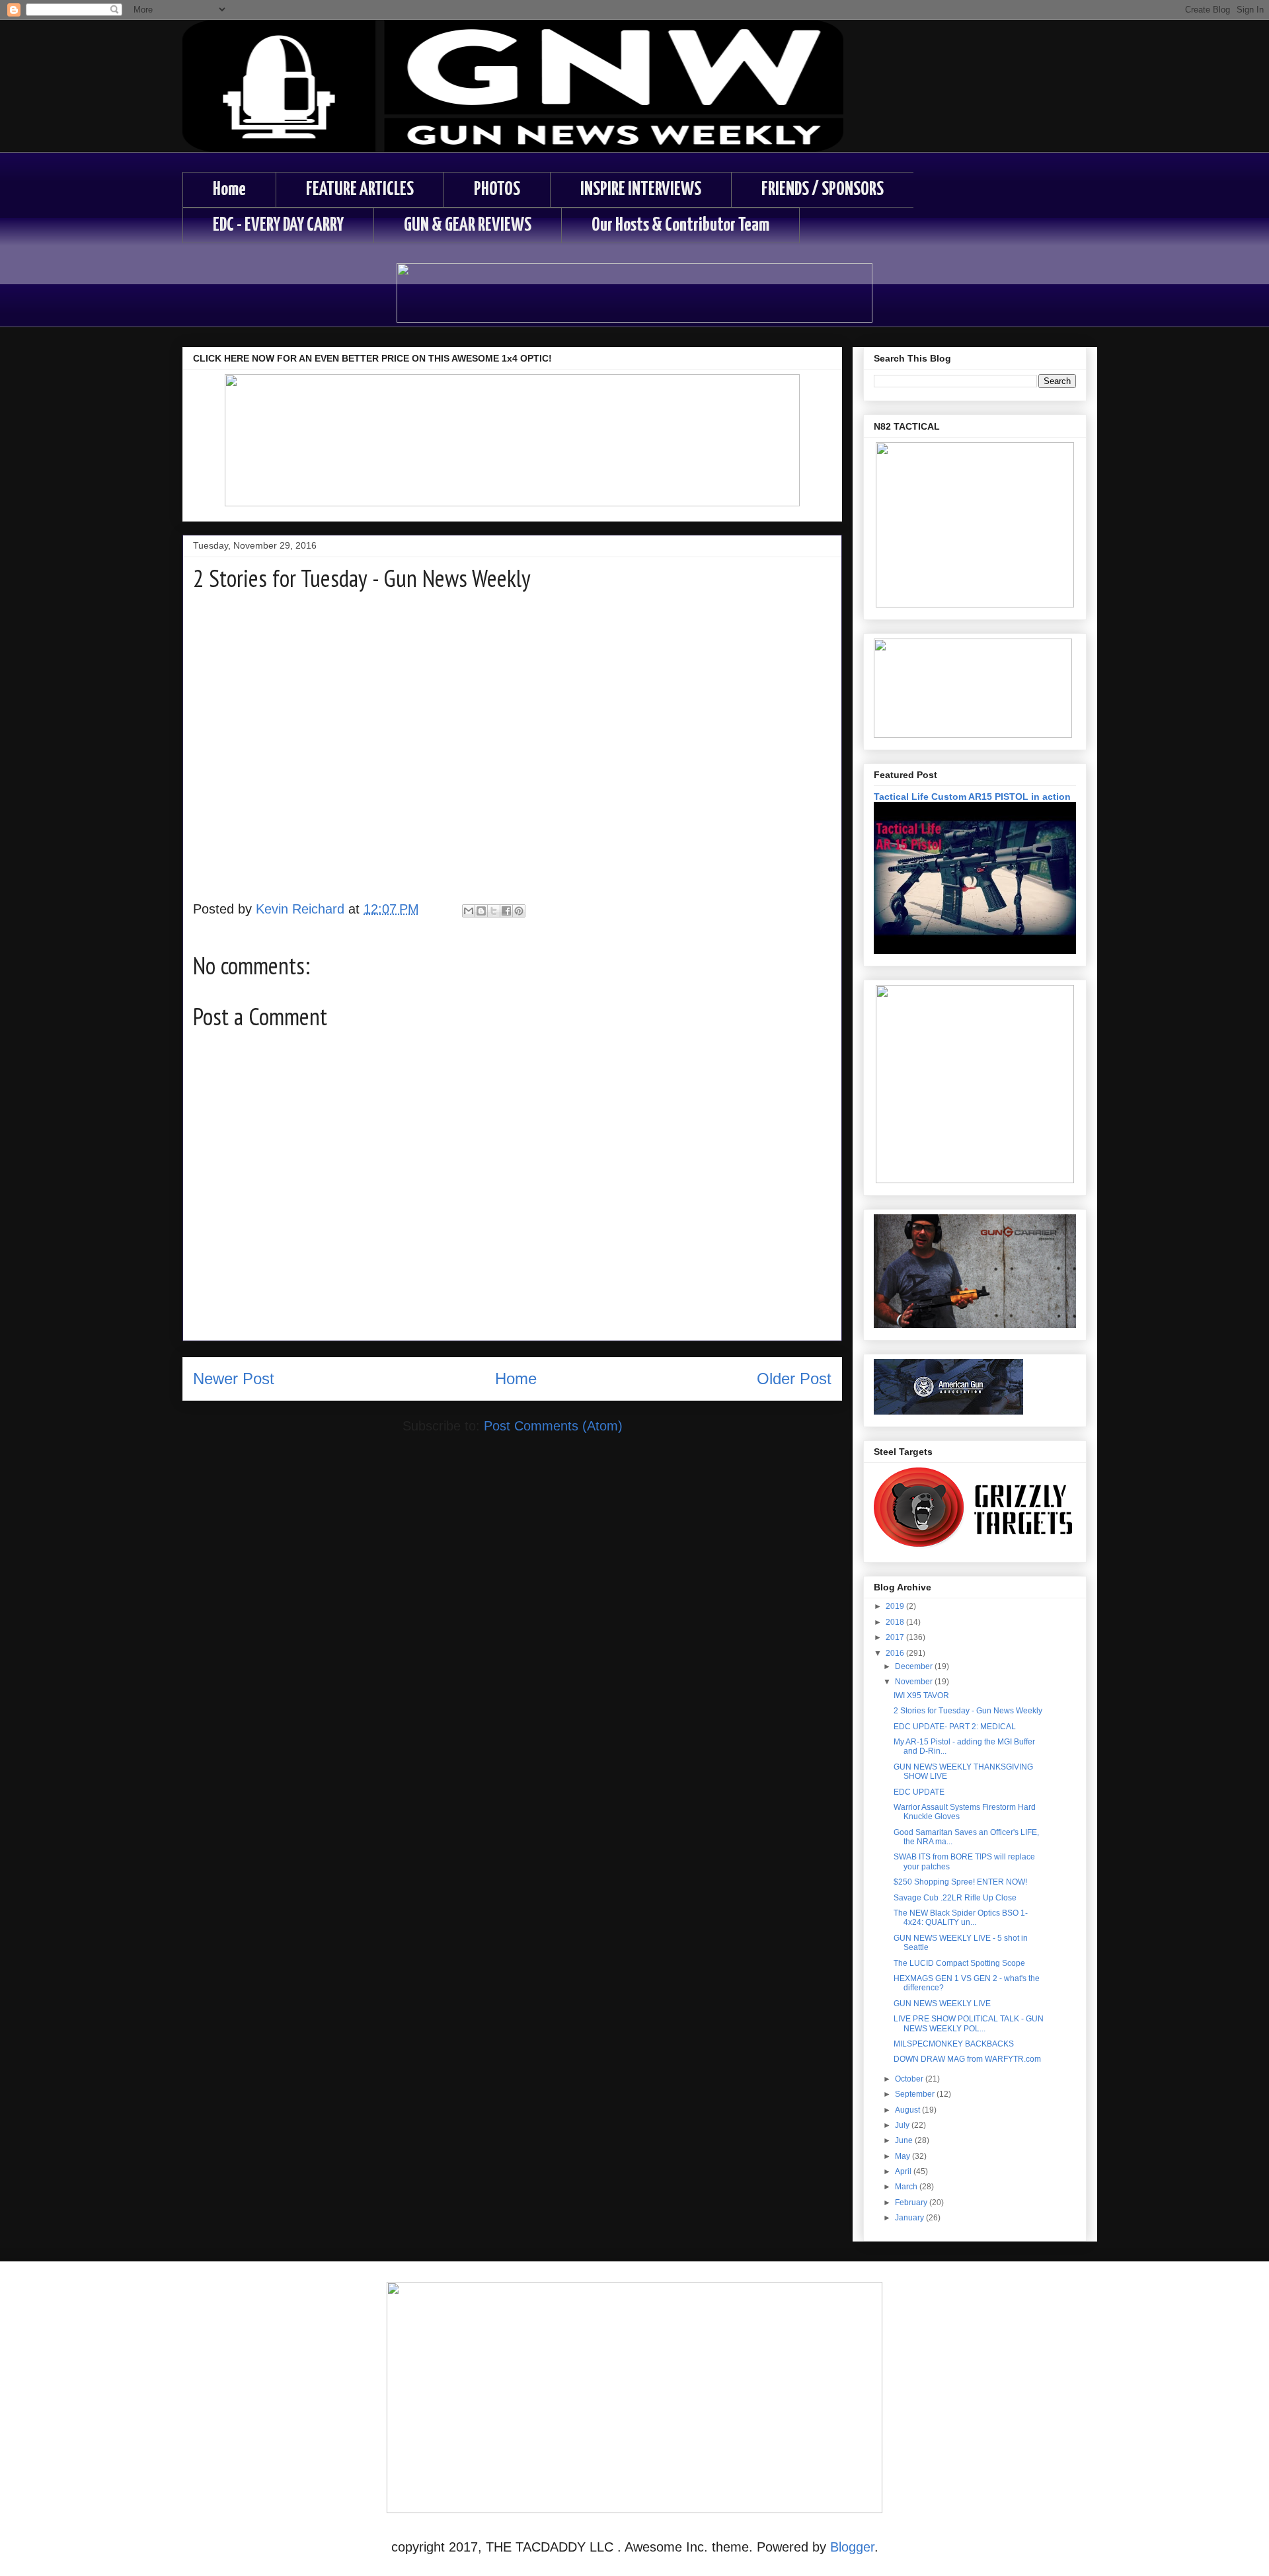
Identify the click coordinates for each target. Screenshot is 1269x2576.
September (916, 2094)
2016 (896, 1653)
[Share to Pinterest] (519, 911)
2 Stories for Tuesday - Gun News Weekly (968, 1711)
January (910, 2218)
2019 (896, 1606)
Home (229, 190)
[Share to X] (494, 911)
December (915, 1666)
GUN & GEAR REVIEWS (468, 225)
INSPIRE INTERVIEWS (641, 190)
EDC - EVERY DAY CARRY (278, 225)
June (905, 2140)
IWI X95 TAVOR (921, 1696)
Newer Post (234, 1379)
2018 (896, 1622)
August (908, 2110)
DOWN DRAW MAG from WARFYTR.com (967, 2059)
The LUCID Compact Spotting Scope (959, 1963)
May (904, 2156)
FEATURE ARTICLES (360, 190)
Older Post (794, 1379)
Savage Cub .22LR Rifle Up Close (955, 1898)
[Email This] (469, 911)
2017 (896, 1637)
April (904, 2171)
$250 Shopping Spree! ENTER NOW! (960, 1882)
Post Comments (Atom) (553, 1426)
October (910, 2079)
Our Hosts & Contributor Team (680, 225)
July (903, 2125)
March (907, 2187)
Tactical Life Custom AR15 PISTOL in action (972, 797)
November (915, 1682)
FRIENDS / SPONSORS (823, 190)
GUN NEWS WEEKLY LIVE (942, 2004)
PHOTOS (497, 190)
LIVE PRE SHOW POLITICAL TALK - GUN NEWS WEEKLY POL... (969, 2023)
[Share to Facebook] (506, 911)
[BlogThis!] (481, 911)
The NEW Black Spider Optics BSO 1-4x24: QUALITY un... (961, 1918)
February (912, 2203)
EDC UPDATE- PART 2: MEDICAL (955, 1727)
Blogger (852, 2547)
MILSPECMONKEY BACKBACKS (954, 2044)
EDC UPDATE (919, 1792)
